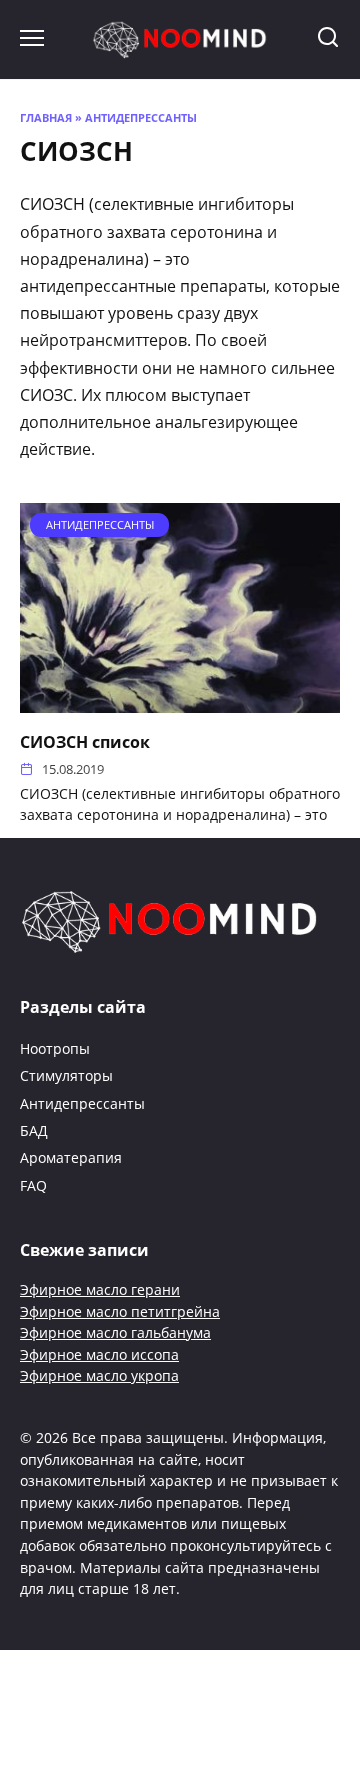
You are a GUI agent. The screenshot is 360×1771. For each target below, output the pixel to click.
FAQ (33, 1185)
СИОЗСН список (85, 741)
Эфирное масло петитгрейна (120, 1311)
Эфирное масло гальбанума (115, 1332)
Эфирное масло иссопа (99, 1354)
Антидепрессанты (141, 117)
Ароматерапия (71, 1157)
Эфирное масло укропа (99, 1375)
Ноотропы (55, 1048)
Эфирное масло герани (100, 1289)
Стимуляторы (66, 1075)
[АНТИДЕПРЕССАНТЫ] (180, 701)
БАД (34, 1130)
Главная (46, 117)
